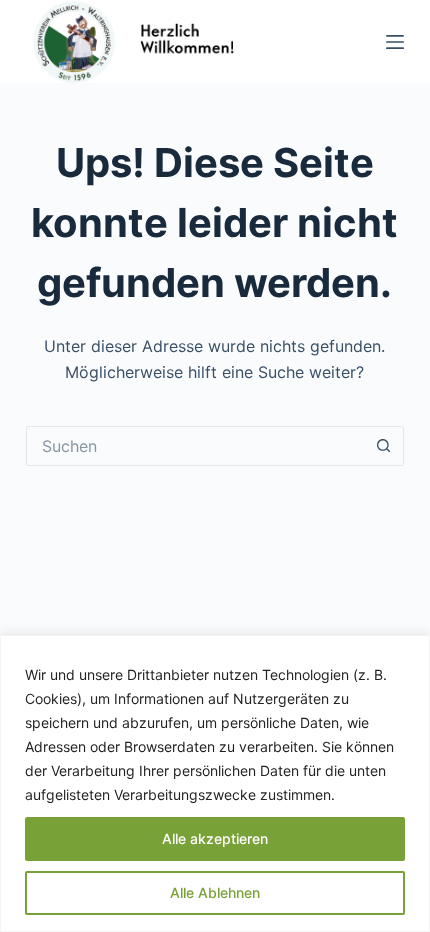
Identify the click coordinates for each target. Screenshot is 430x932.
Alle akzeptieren (215, 838)
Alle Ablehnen (215, 892)
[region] (215, 783)
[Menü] (395, 42)
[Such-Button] (384, 446)
